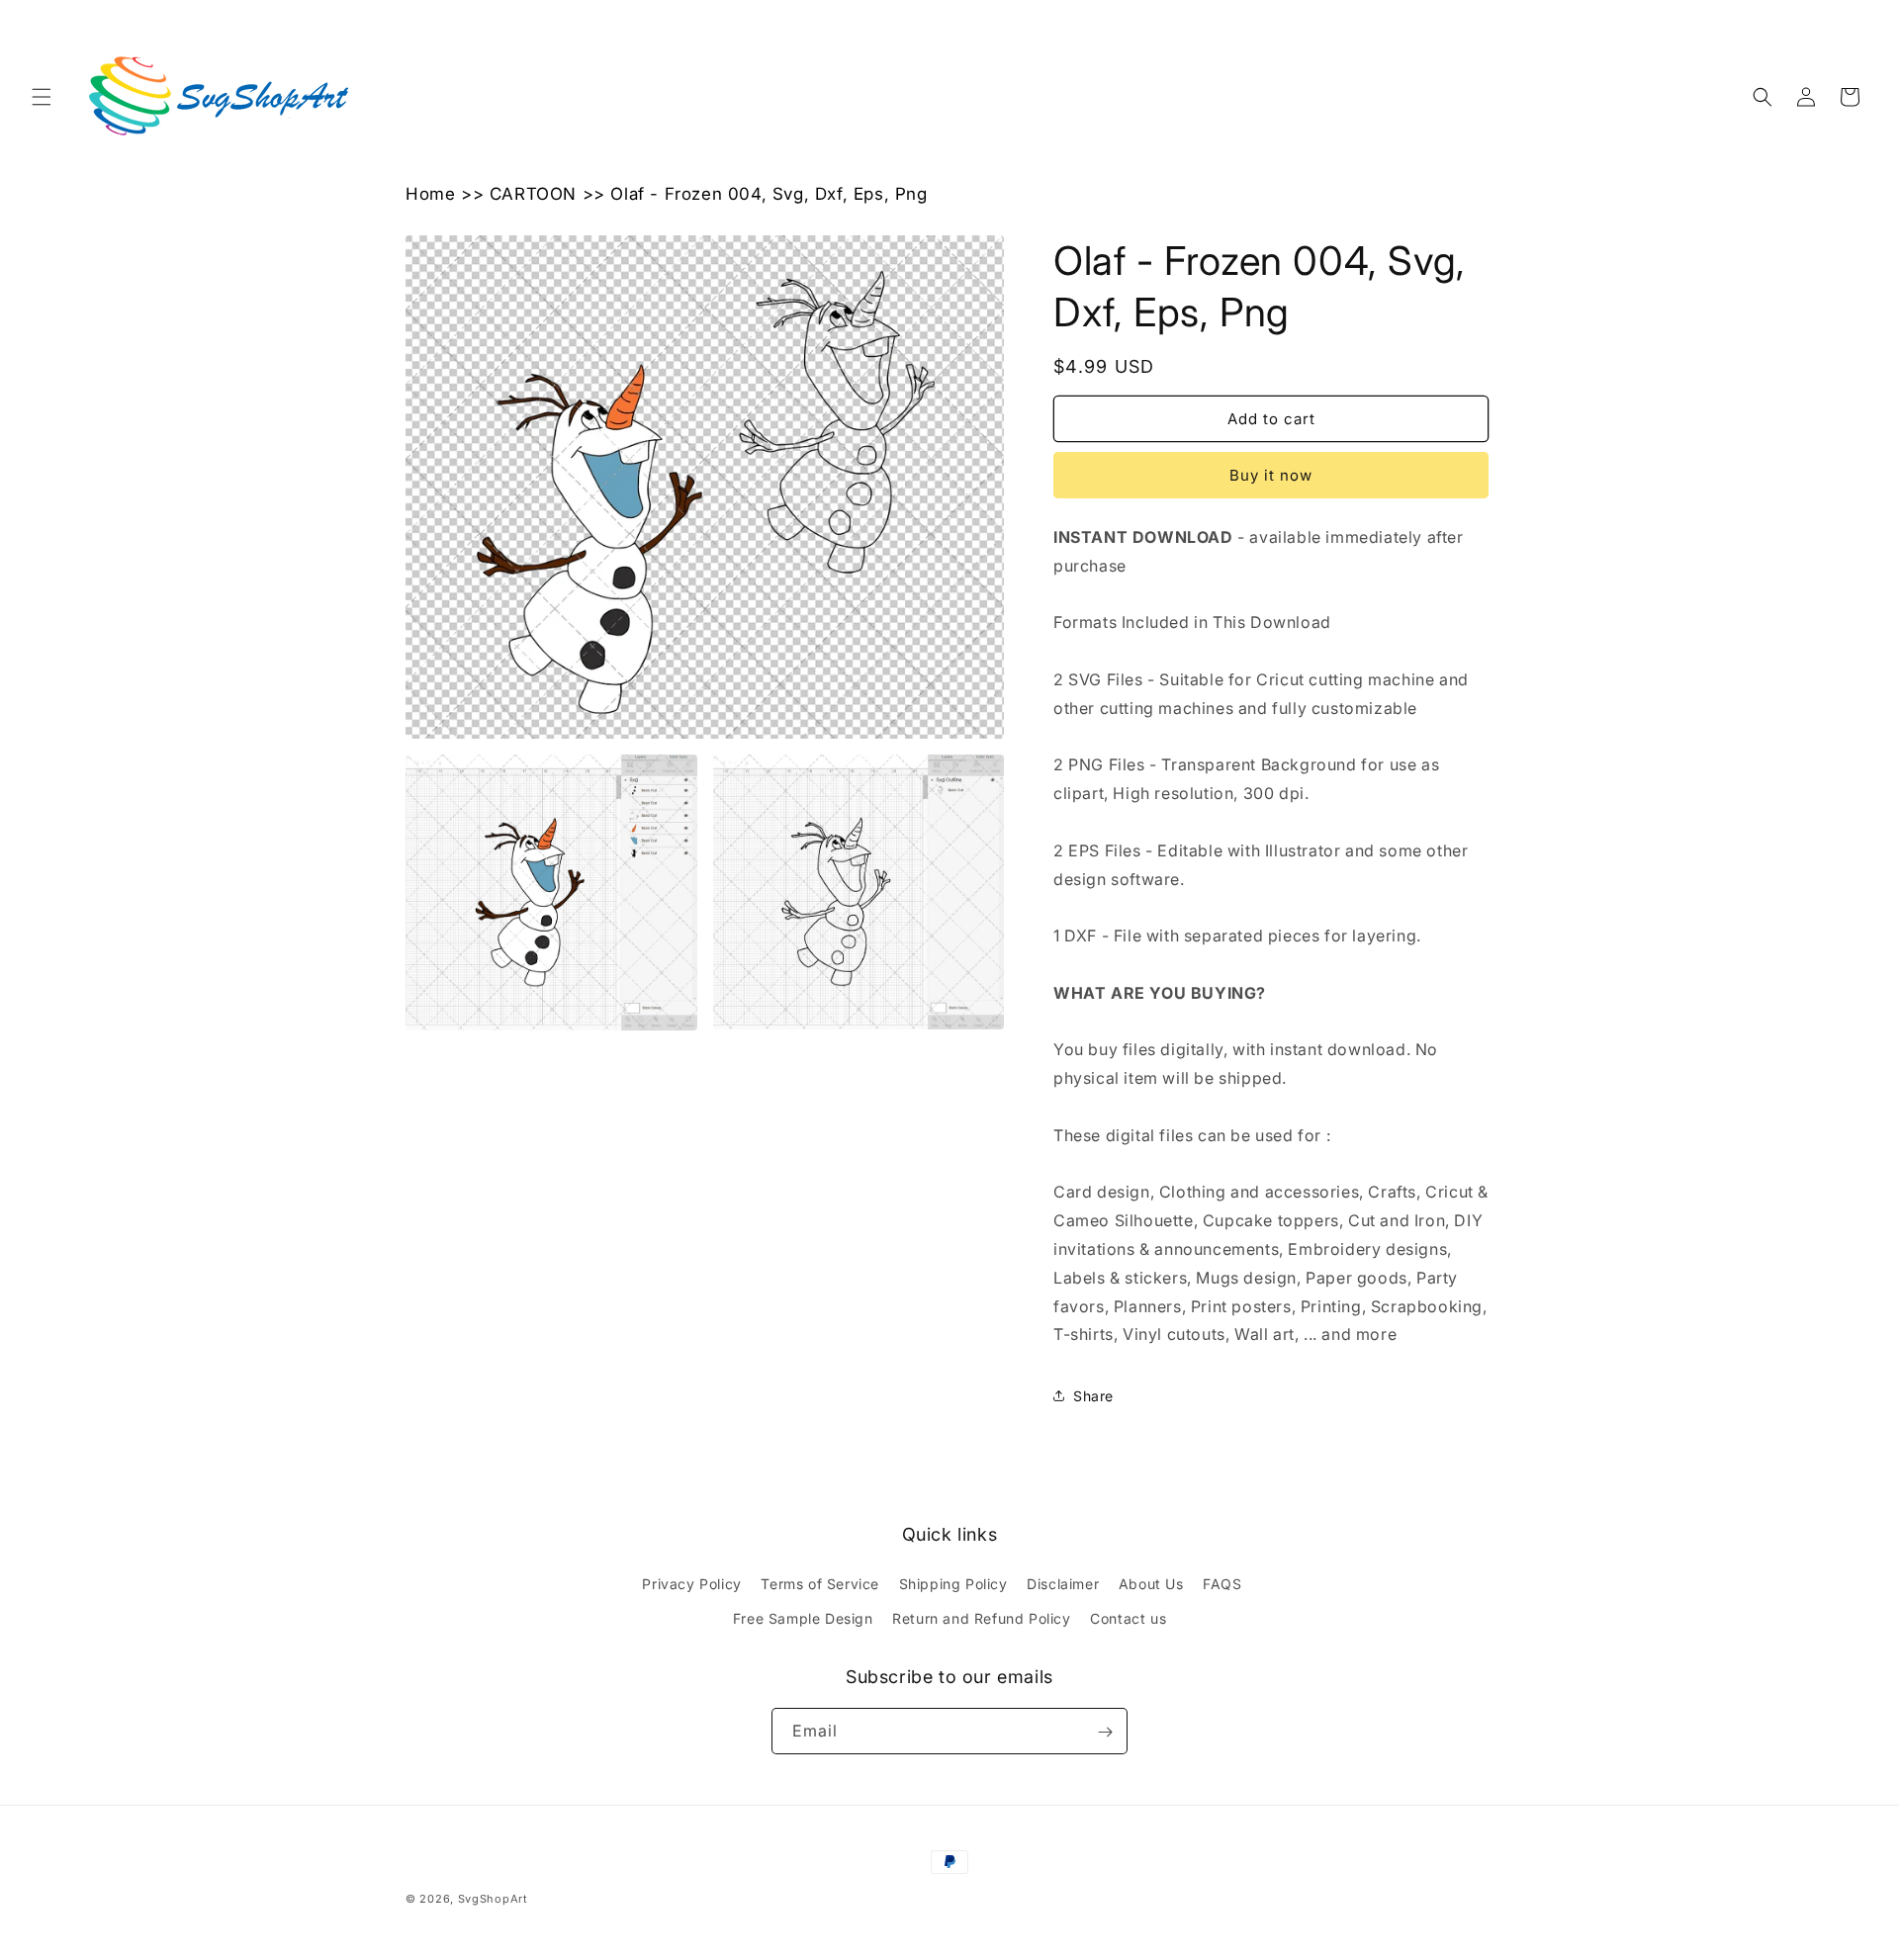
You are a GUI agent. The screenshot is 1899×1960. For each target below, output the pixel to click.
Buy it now (1271, 475)
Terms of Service (820, 1584)
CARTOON (533, 194)
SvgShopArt (493, 1899)
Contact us (1128, 1618)
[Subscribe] (1105, 1732)
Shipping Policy (953, 1584)
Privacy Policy (691, 1584)
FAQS (1222, 1584)
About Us (1151, 1584)
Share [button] (1093, 1396)
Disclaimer (1063, 1584)
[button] (42, 97)
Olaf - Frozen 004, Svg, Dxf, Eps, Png (769, 194)
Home (430, 194)
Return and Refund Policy (981, 1618)
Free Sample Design (803, 1618)
